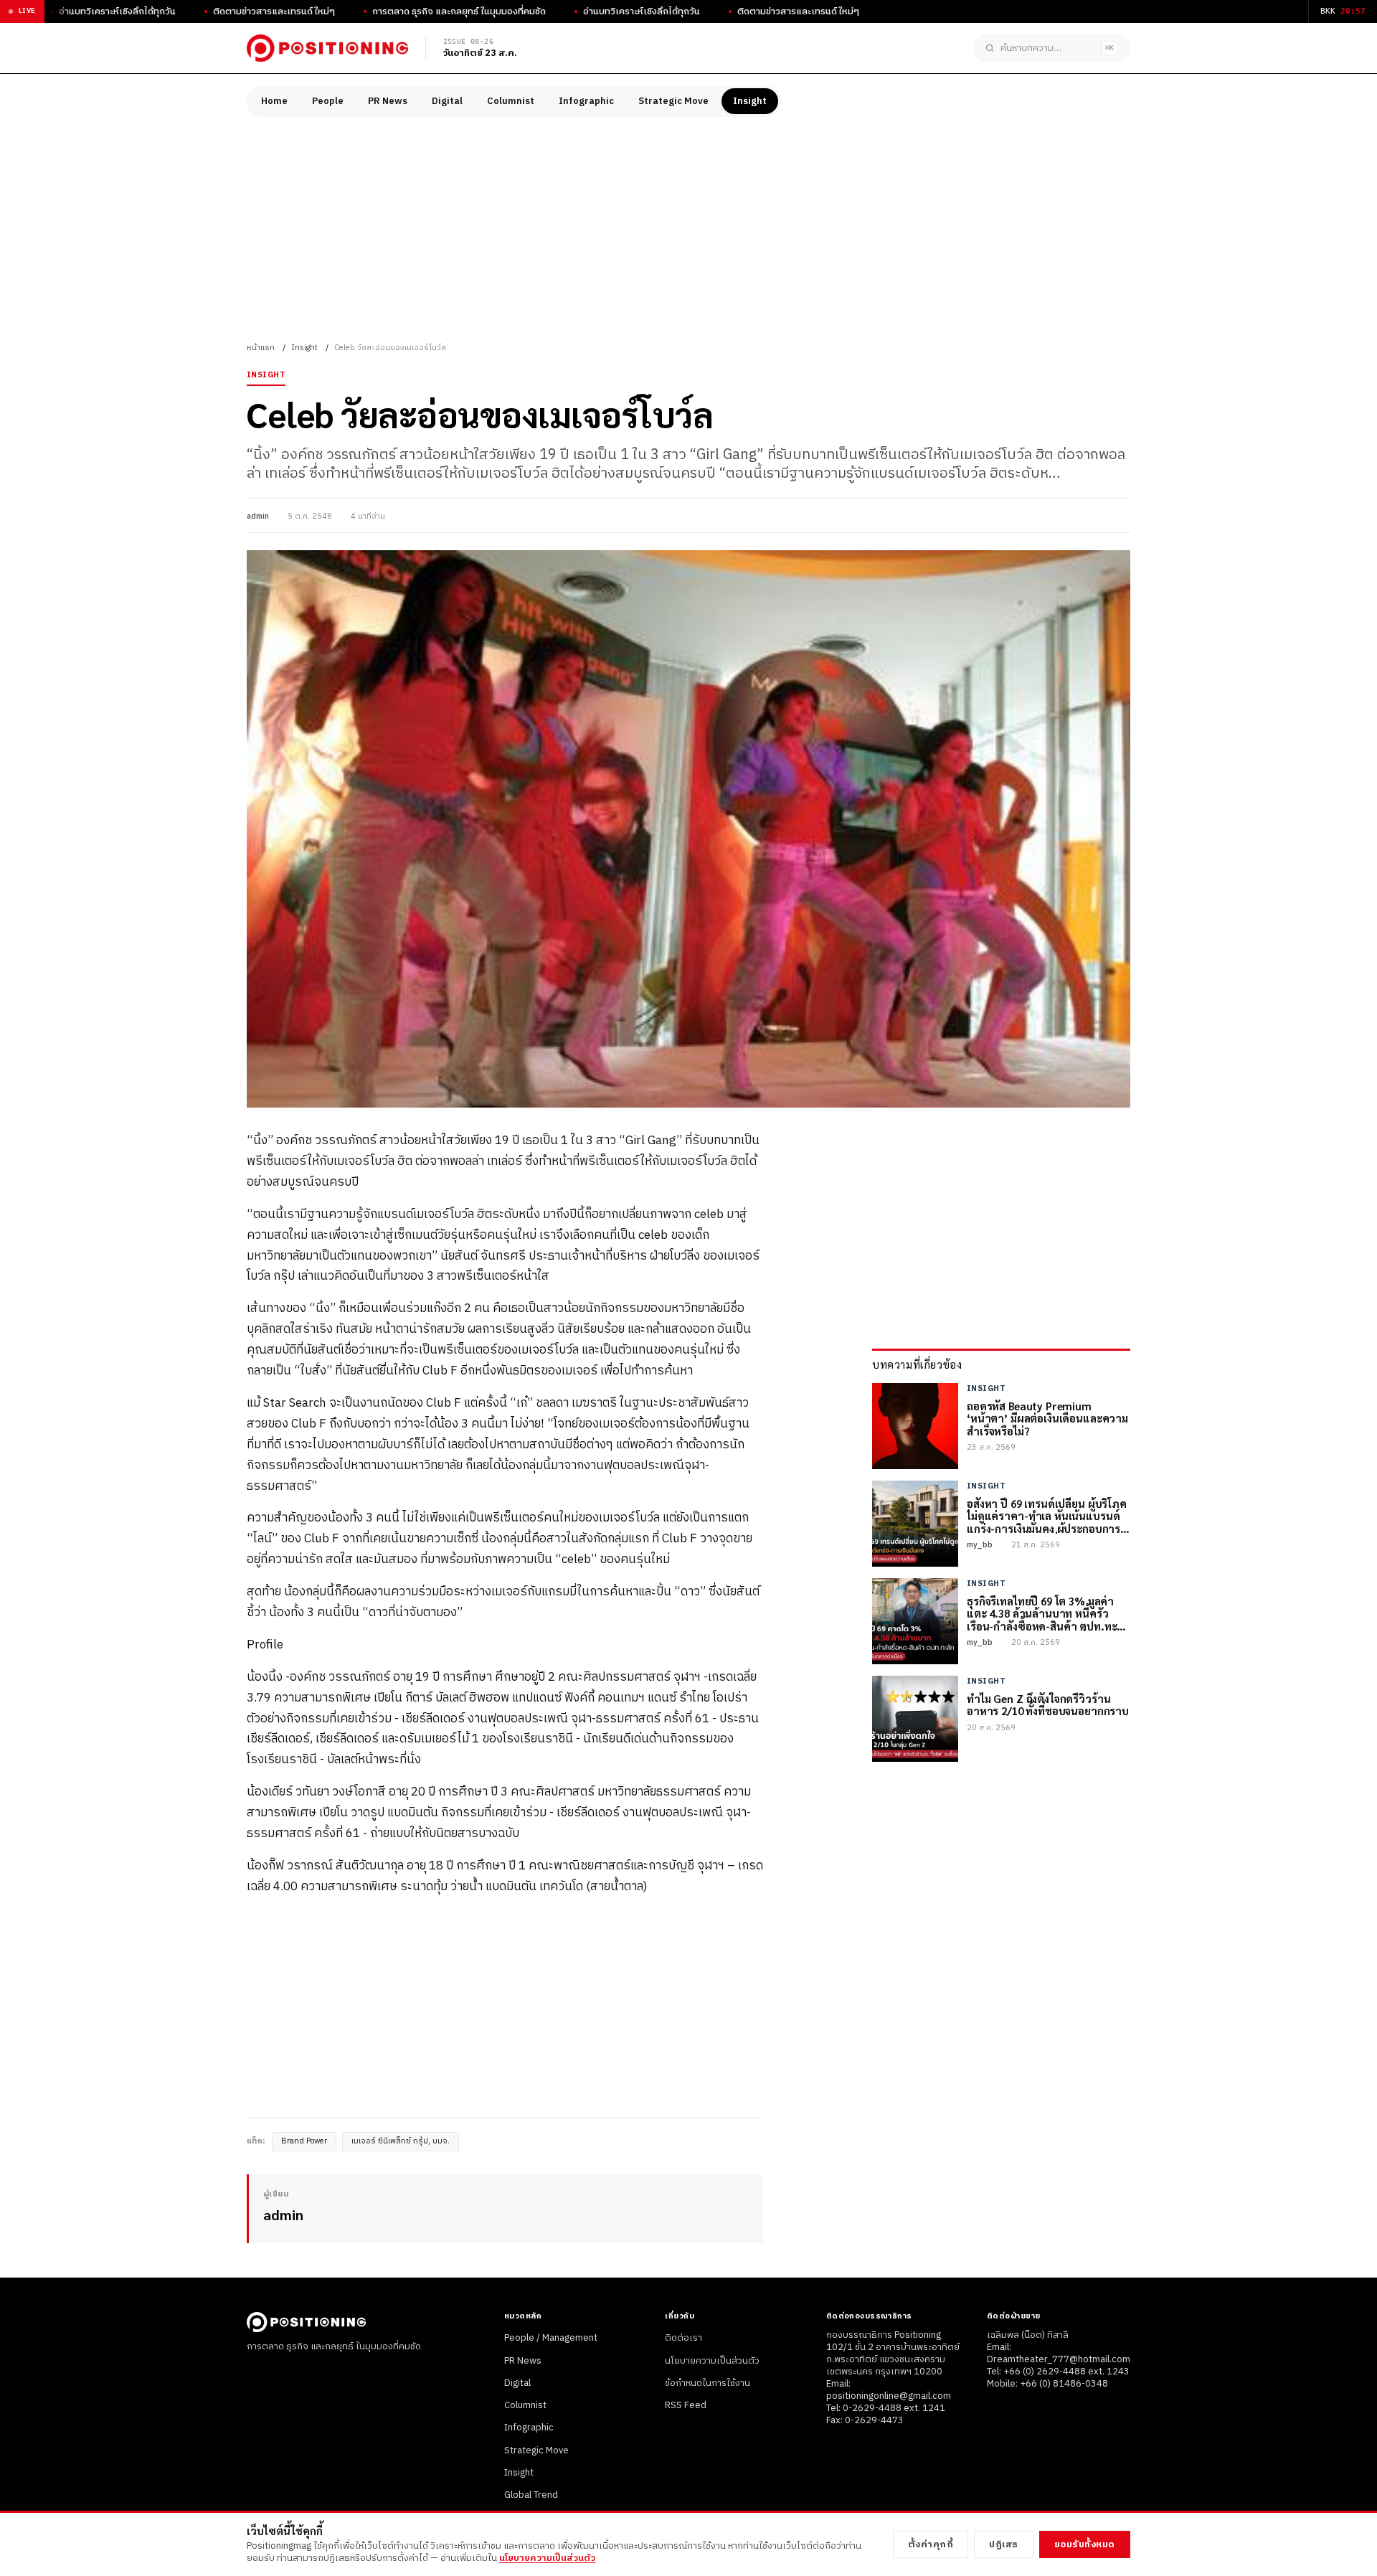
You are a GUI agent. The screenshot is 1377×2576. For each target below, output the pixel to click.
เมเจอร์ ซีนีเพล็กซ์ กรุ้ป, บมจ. (401, 2141)
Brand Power (304, 2141)
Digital (447, 101)
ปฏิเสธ (1004, 2544)
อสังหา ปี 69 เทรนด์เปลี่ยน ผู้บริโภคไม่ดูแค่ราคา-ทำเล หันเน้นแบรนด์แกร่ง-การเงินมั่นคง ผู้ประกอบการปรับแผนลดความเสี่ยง (1047, 1516)
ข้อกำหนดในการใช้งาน (708, 2383)
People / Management (551, 2338)
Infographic (586, 101)
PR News (388, 101)
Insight (750, 101)
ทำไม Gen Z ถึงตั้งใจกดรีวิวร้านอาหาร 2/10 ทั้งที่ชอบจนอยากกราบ (1048, 1705)
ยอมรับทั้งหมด (1085, 2544)
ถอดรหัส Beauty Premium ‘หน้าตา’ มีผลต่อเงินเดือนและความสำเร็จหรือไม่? (1047, 1418)
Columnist (511, 101)
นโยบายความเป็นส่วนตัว (712, 2361)
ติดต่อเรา (683, 2338)
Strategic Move (673, 101)
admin (258, 516)
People (328, 101)
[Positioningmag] (327, 48)
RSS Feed (686, 2405)
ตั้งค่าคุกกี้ (931, 2544)
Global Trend (531, 2495)
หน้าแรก (261, 348)
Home (274, 101)
